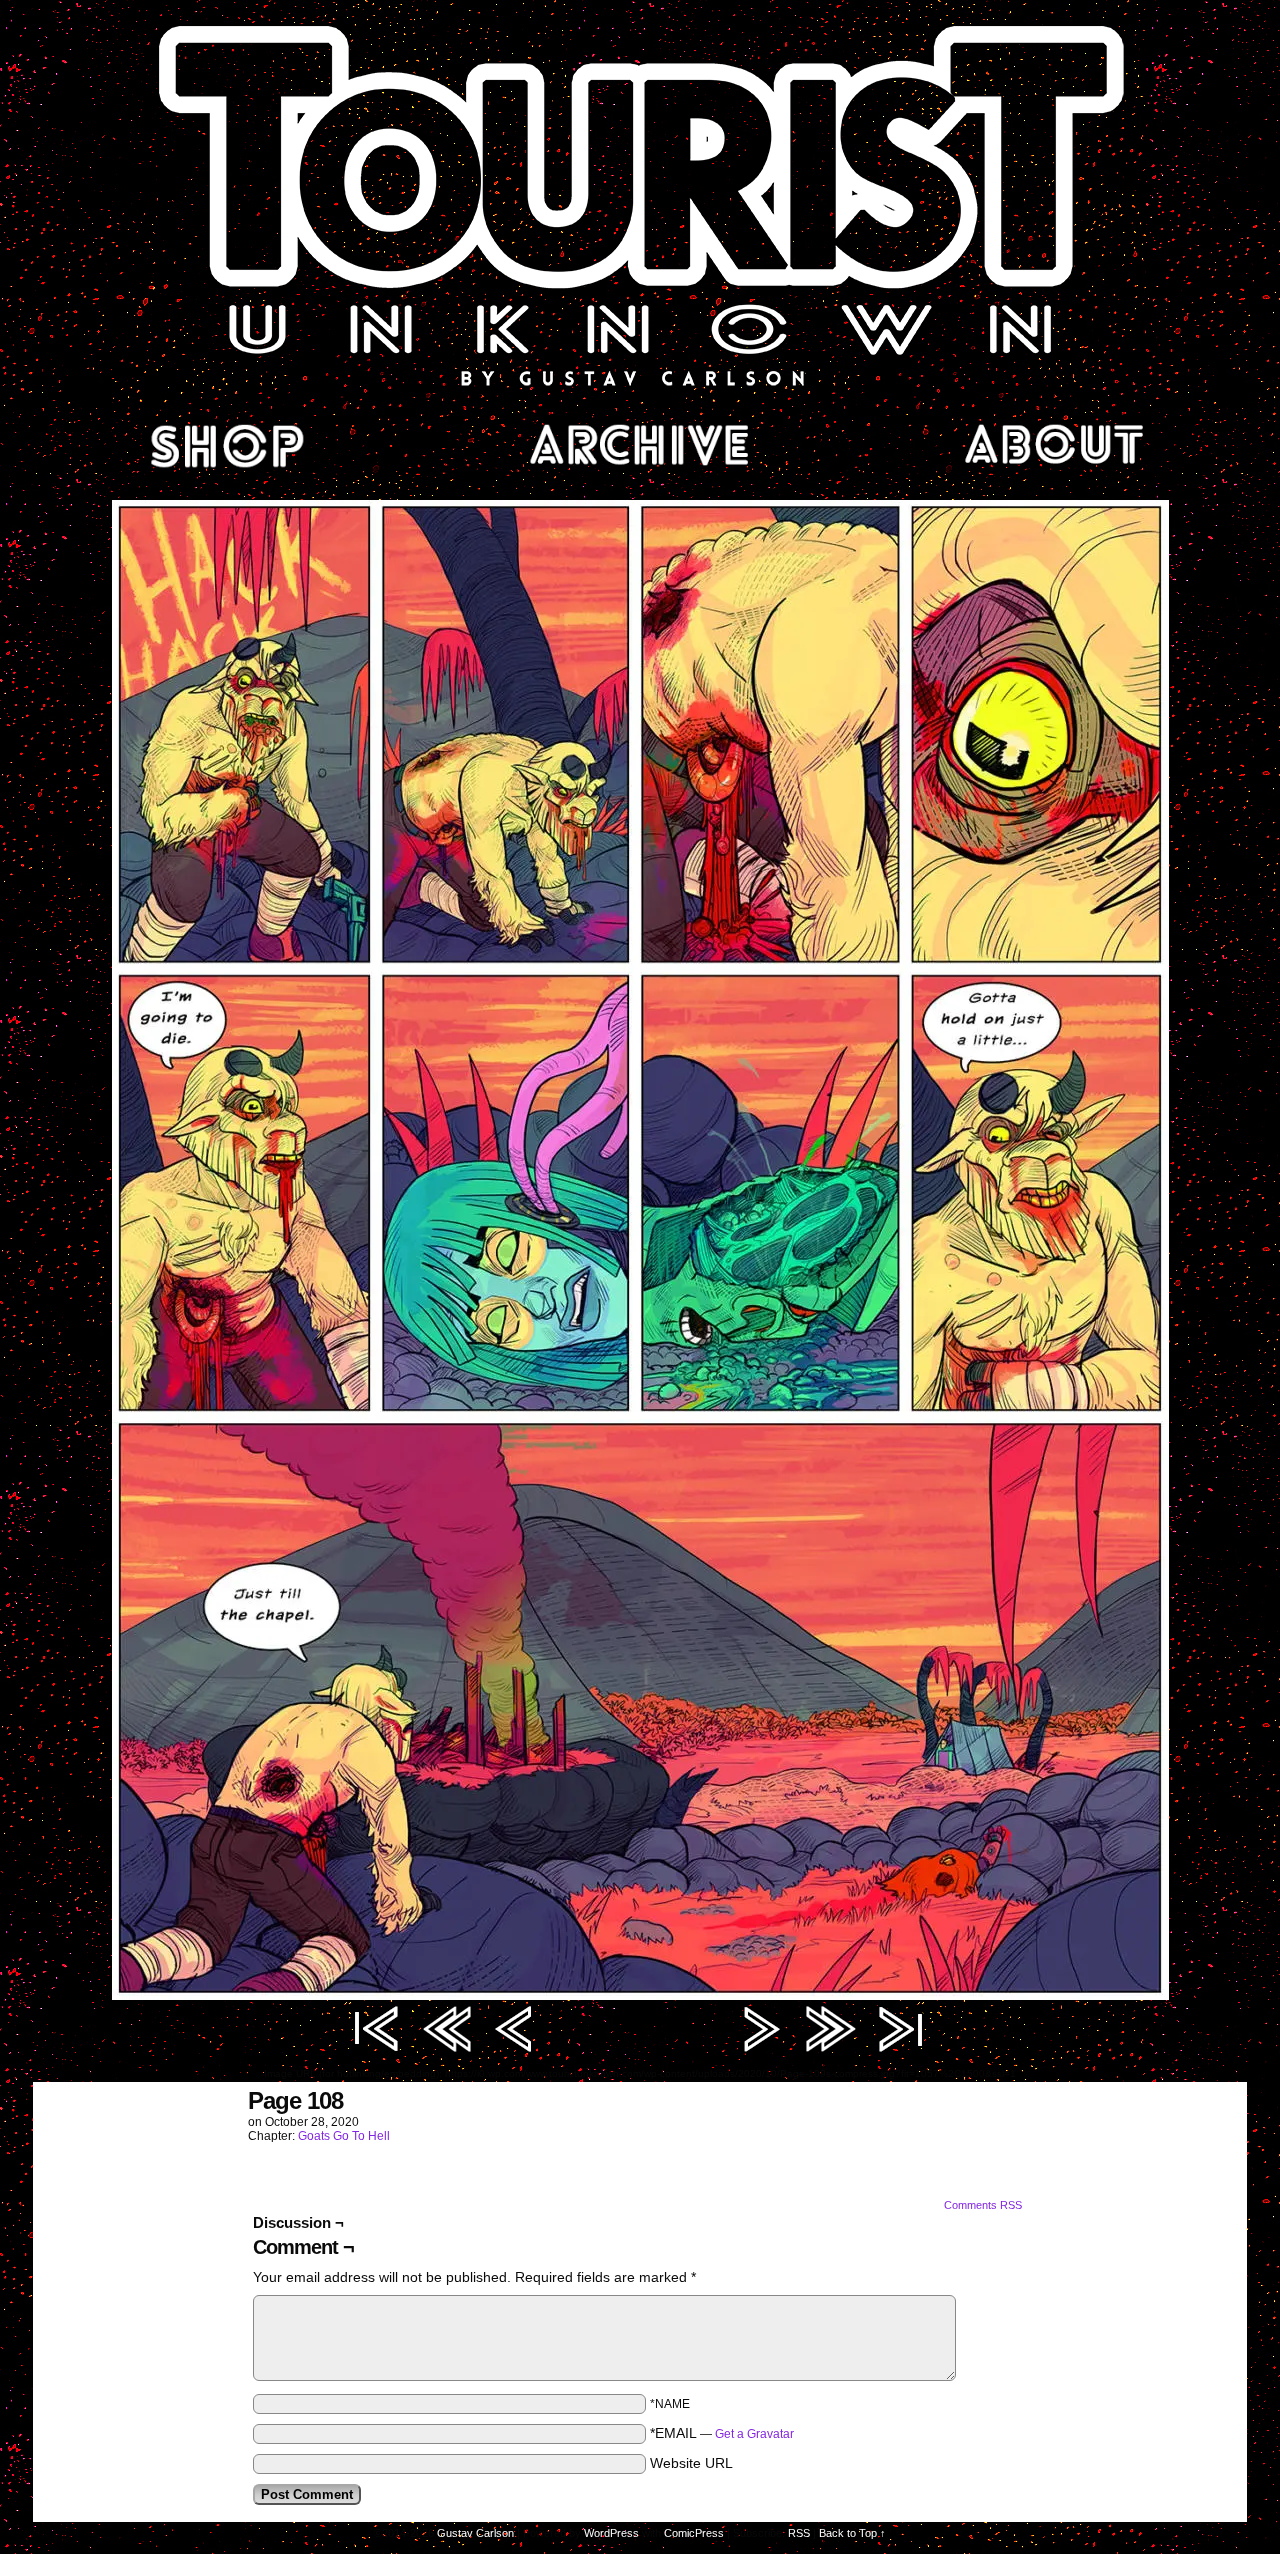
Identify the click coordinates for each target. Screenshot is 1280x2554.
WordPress (611, 2533)
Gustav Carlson (475, 2533)
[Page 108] (640, 1995)
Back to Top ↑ (852, 2533)
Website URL (691, 2463)
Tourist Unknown (640, 204)
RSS (799, 2533)
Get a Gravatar (754, 2434)
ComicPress (694, 2533)
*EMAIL (722, 2433)
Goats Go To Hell (344, 2136)
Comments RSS (983, 2205)
